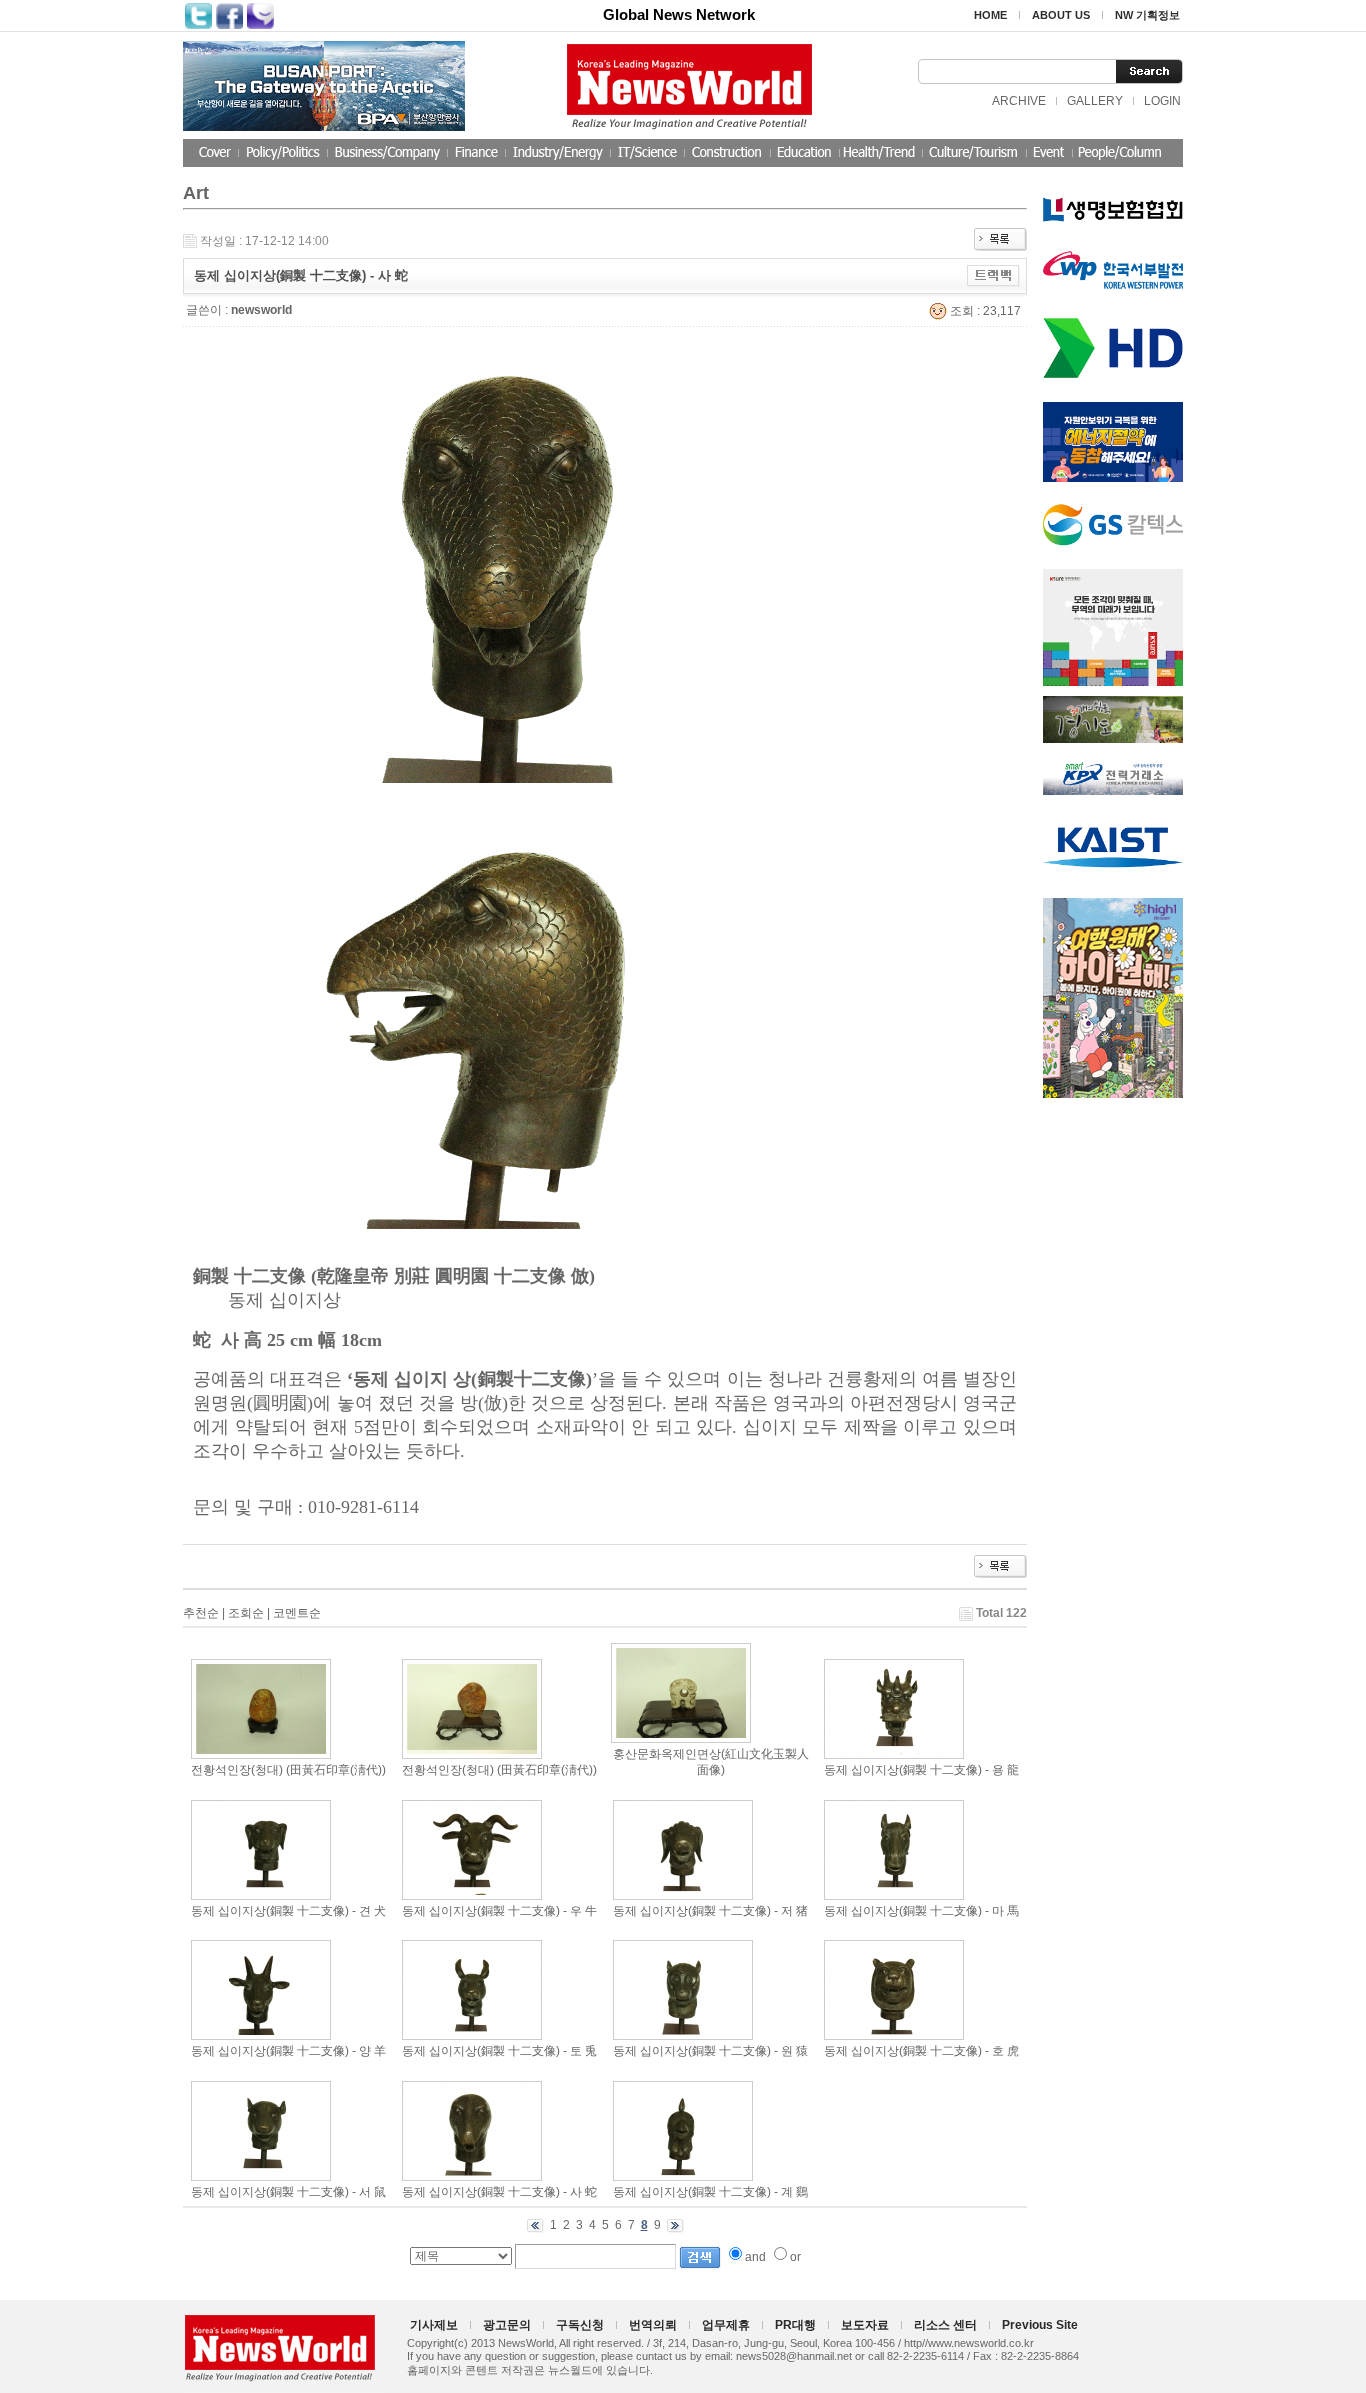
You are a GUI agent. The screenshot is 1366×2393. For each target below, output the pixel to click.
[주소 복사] (993, 275)
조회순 (246, 1613)
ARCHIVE (1019, 101)
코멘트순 (297, 1613)
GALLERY (1095, 101)
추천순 (201, 1613)
